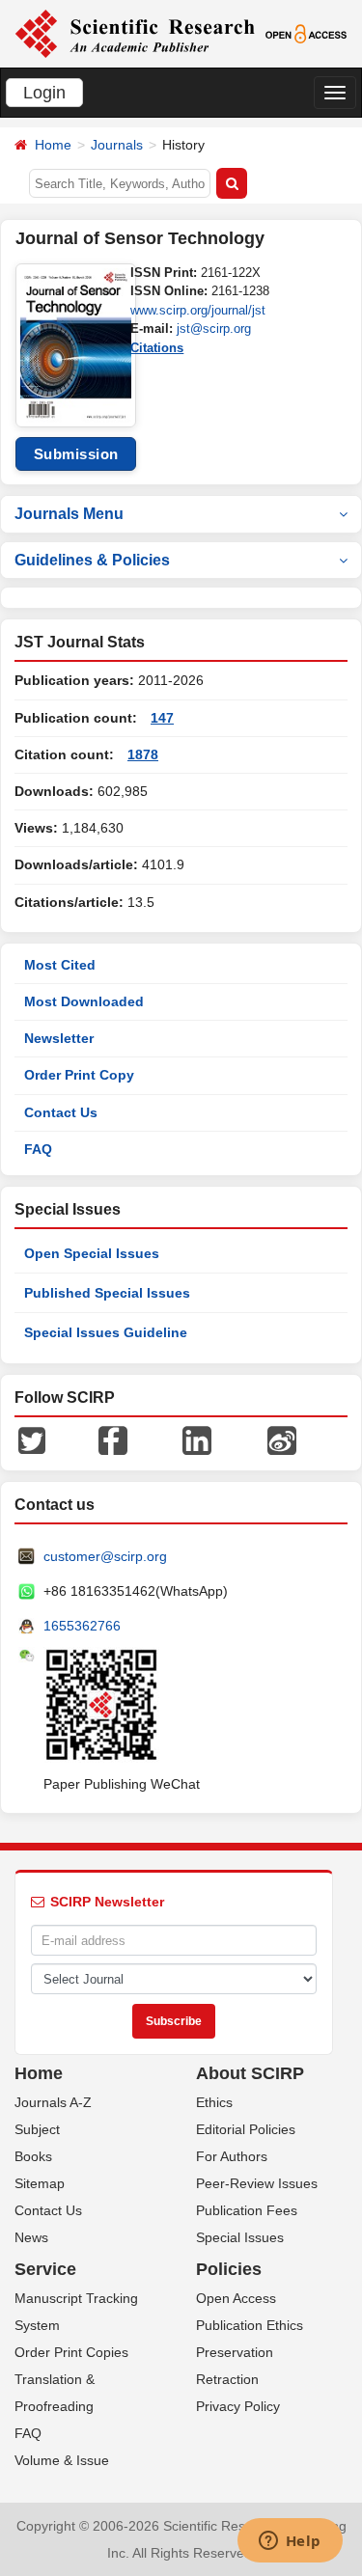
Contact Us (61, 1112)
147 (162, 718)
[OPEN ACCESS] (306, 33)
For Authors (232, 2156)
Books (33, 2156)
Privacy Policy (238, 2406)
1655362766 (82, 1626)
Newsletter (59, 1038)
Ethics (214, 2102)
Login (44, 93)
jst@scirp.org (214, 329)
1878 (143, 754)
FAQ (38, 1149)
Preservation (235, 2352)
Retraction (227, 2379)
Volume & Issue (62, 2460)
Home (53, 145)
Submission (76, 454)
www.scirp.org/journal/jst (198, 310)
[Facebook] (113, 1439)
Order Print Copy (79, 1075)
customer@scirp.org (105, 1556)
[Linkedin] (197, 1439)
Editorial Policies (246, 2129)
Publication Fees (247, 2210)
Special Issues (240, 2237)
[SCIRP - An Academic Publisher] (135, 33)
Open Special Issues (92, 1253)
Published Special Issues (107, 1293)
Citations (157, 348)
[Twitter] (32, 1439)
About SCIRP (250, 2073)
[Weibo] (282, 1439)
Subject (37, 2129)
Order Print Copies (71, 2352)
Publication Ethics (250, 2325)
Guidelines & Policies (92, 560)
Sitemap (40, 2183)
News (31, 2237)
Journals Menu (69, 514)
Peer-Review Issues (257, 2183)
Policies (229, 2269)
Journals (117, 145)
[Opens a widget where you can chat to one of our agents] (290, 2542)
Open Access (236, 2298)
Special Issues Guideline (106, 1332)
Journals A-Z (53, 2102)
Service (45, 2269)
